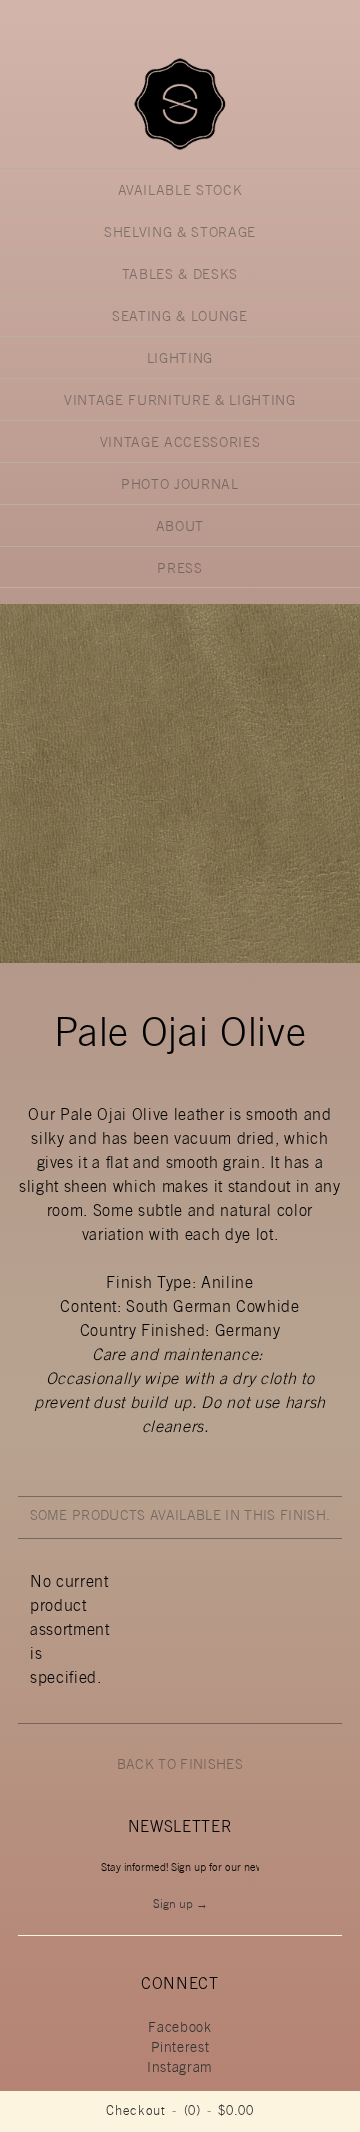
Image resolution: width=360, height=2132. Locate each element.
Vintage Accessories (180, 444)
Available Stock (180, 192)
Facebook (179, 2029)
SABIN (180, 104)
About (180, 528)
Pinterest (180, 2049)
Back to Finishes (180, 1766)
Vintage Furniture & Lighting (180, 402)
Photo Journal (180, 486)
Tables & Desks (180, 276)
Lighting (180, 360)
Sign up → (180, 1905)
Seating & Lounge (180, 318)
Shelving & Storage (180, 234)
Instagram (180, 2069)
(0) (192, 2112)
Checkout (135, 2112)
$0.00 (235, 2112)
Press (179, 570)
